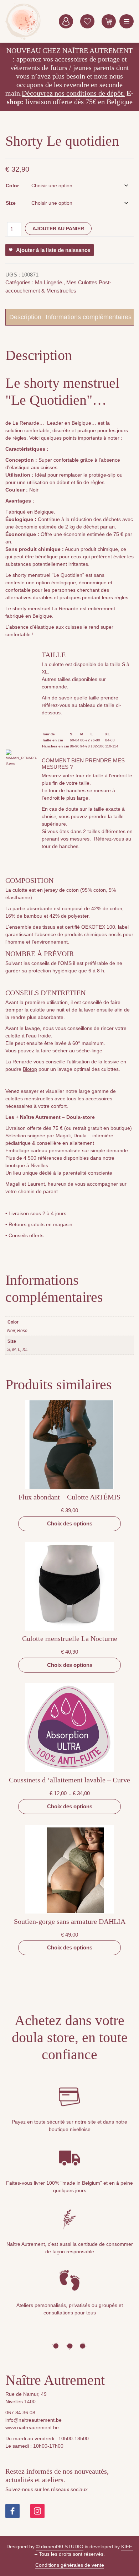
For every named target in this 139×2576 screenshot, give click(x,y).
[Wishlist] (87, 21)
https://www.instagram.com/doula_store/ (37, 2511)
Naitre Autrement (23, 21)
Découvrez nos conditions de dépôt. (73, 93)
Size (11, 203)
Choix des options (70, 1523)
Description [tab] (25, 317)
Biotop (30, 1069)
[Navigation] (127, 21)
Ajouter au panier (58, 229)
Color (12, 186)
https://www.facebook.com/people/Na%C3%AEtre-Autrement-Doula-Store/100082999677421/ (12, 2511)
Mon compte (66, 21)
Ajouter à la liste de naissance (53, 250)
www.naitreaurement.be (32, 2427)
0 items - (109, 21)
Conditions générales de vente (70, 2565)
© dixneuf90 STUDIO (60, 2547)
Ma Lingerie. (49, 282)
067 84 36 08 (20, 2413)
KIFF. (127, 2547)
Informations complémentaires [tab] (89, 317)
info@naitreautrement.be (34, 2420)
